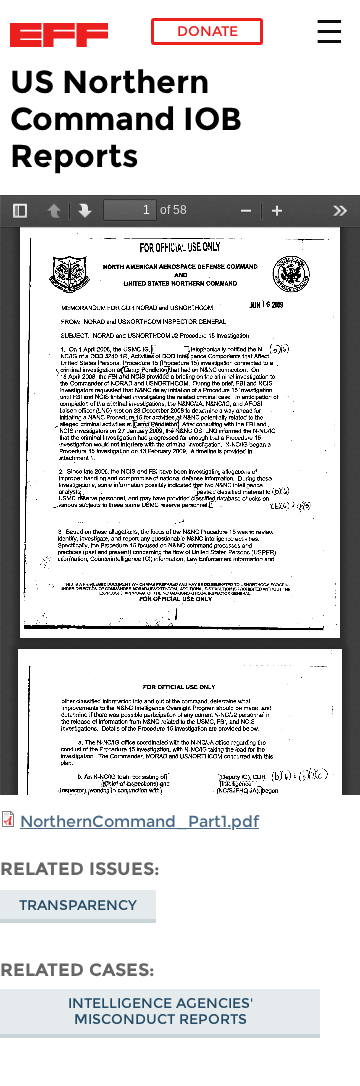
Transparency (78, 905)
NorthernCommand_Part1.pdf (139, 821)
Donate (207, 31)
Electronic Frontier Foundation (64, 35)
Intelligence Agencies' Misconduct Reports (160, 1011)
